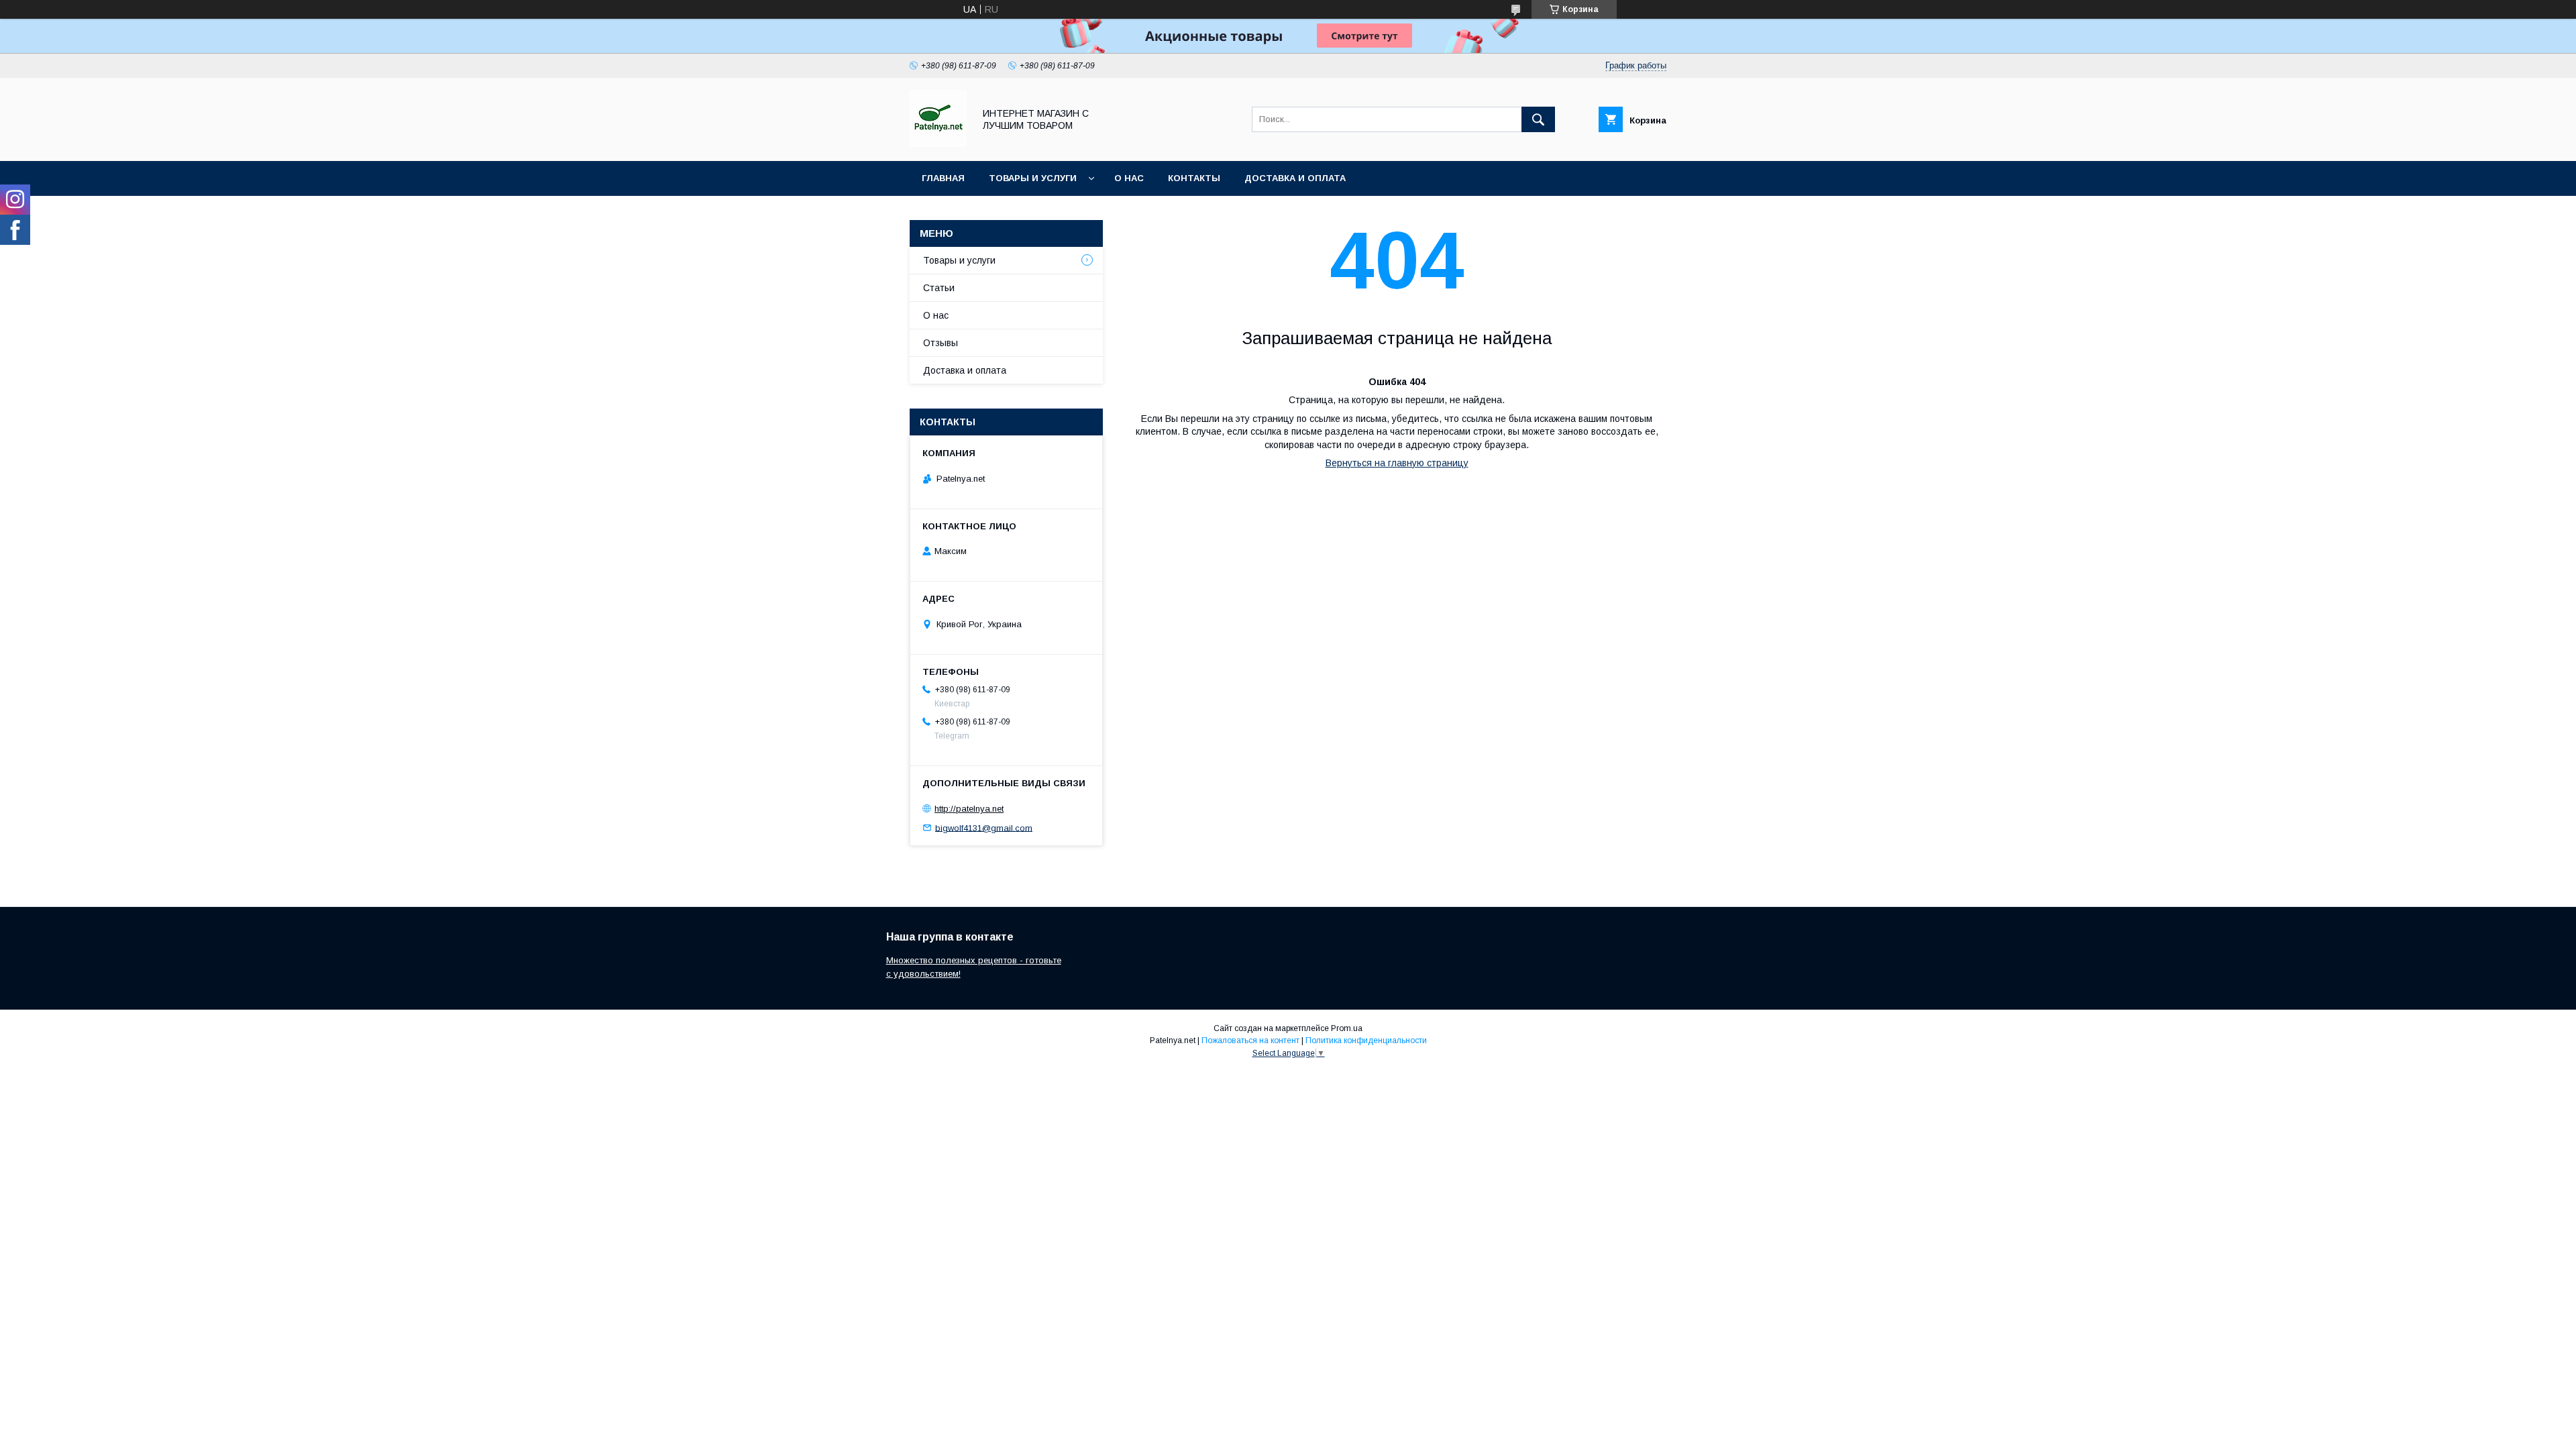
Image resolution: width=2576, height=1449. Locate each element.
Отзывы (941, 343)
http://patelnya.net (969, 809)
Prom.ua (1347, 1028)
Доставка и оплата (1295, 178)
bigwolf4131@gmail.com (984, 827)
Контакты (1194, 178)
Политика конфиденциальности (1366, 1040)
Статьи (939, 288)
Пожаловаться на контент (1250, 1040)
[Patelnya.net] (938, 144)
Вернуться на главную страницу (1397, 463)
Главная (943, 178)
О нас (1129, 178)
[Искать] (1538, 119)
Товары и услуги (1033, 178)
